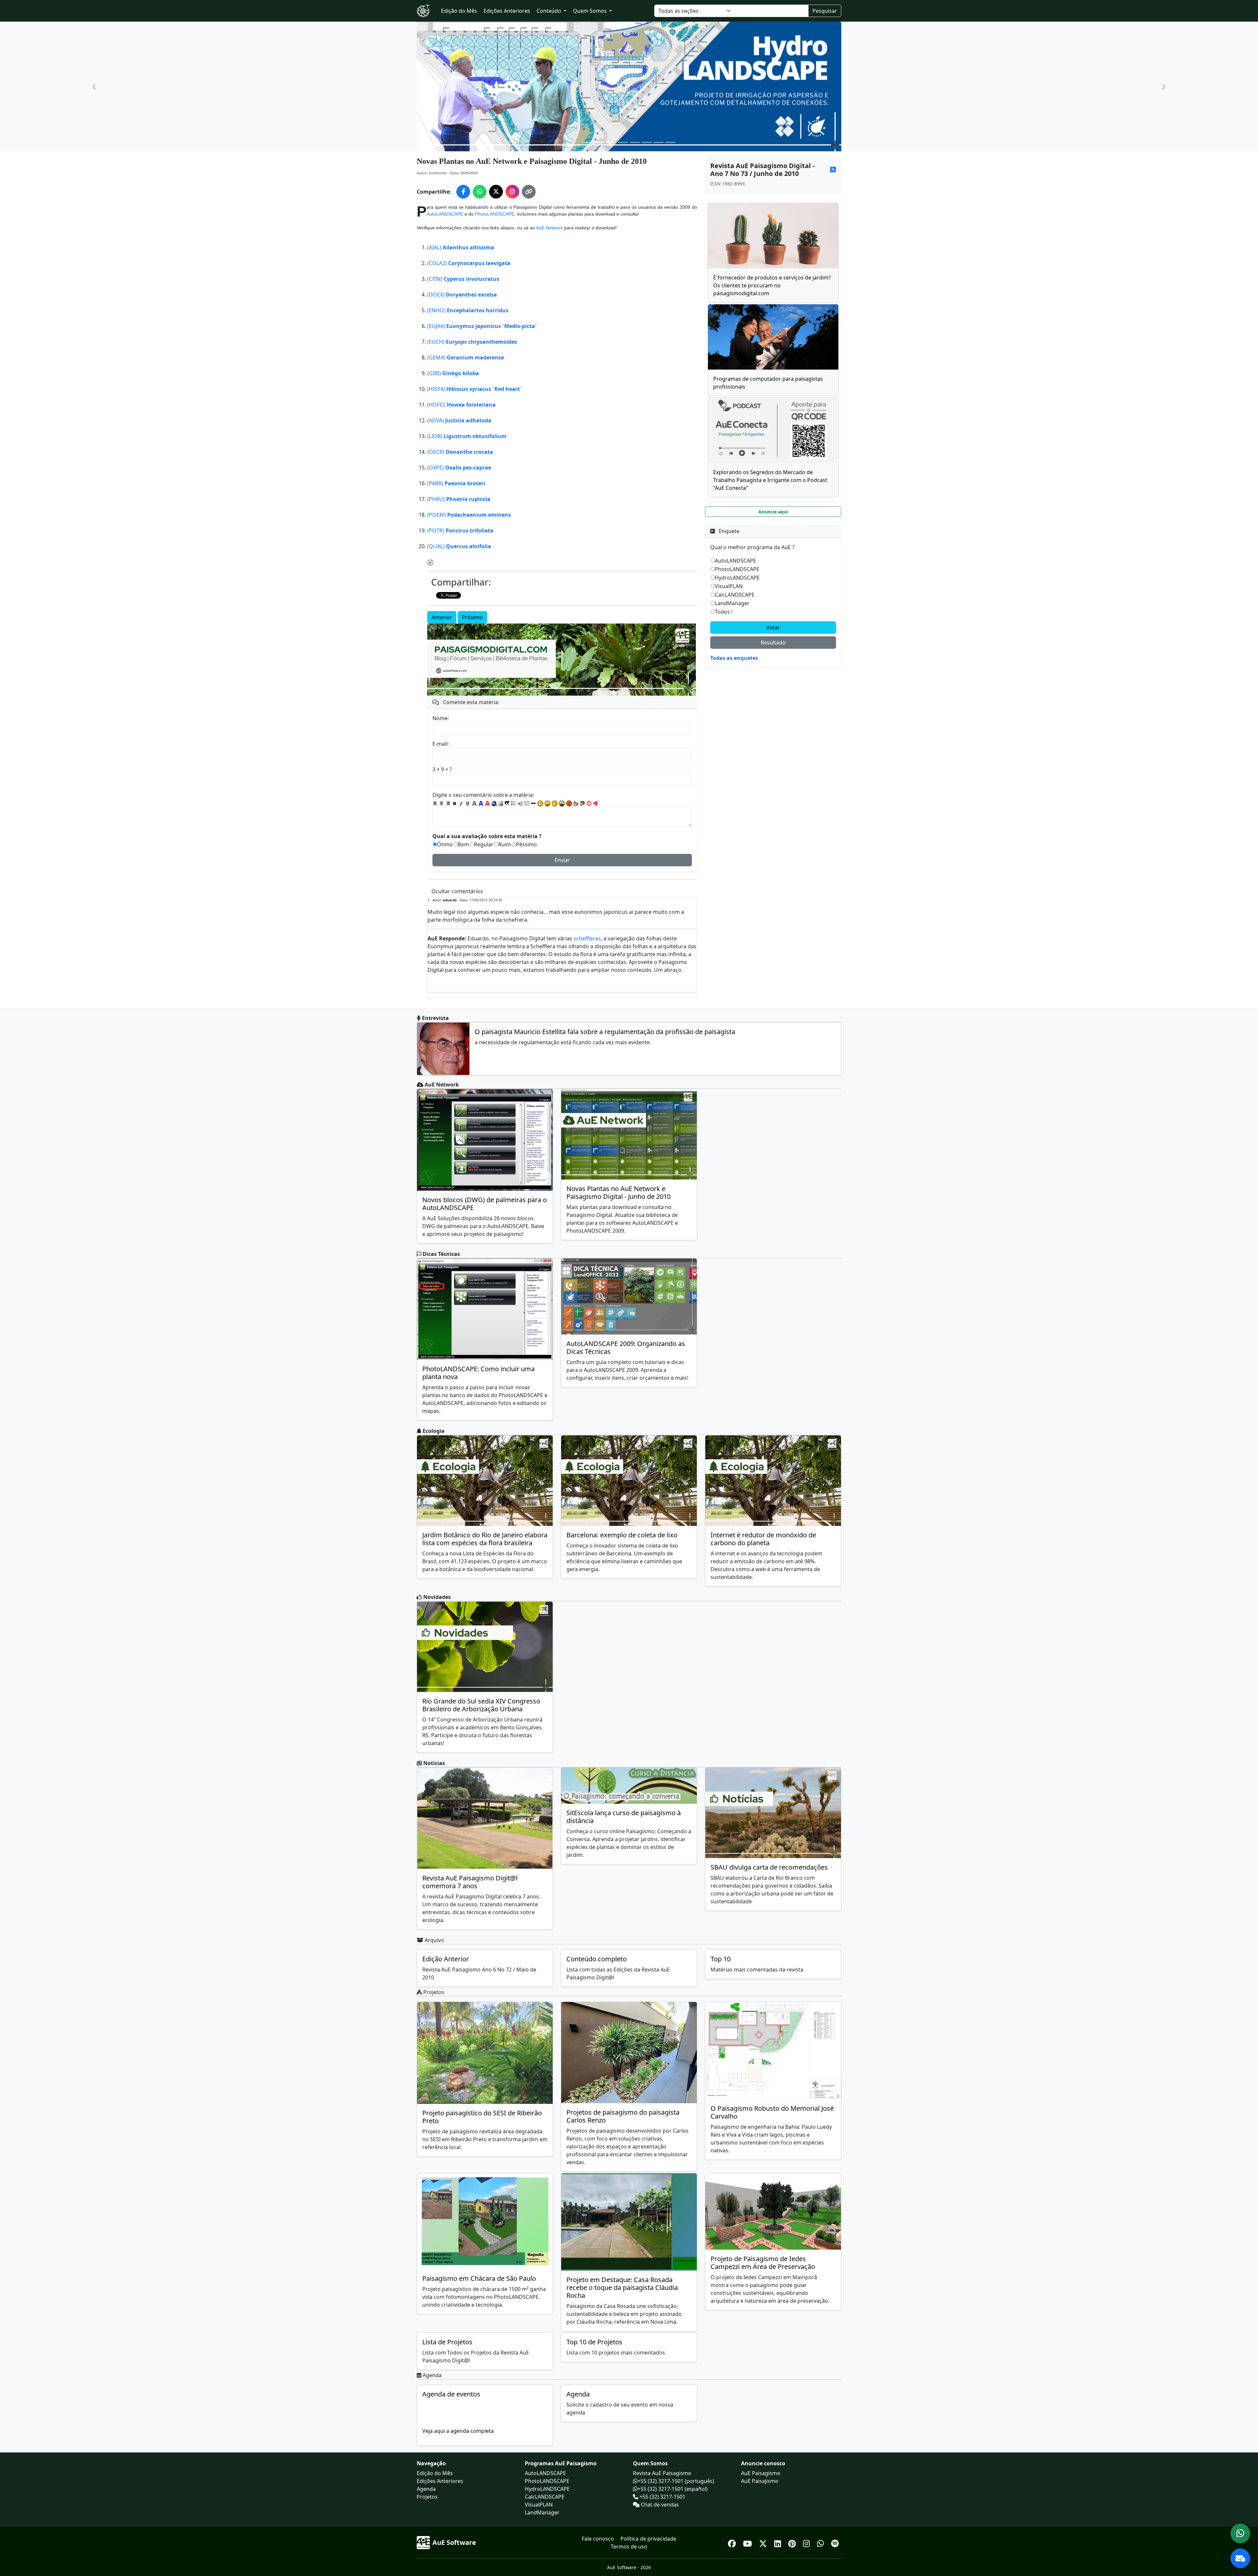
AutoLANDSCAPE (445, 214)
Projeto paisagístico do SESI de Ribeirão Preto (482, 2117)
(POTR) (460, 530)
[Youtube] (748, 2542)
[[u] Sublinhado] (468, 803)
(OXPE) (459, 468)
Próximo (472, 617)
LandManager (732, 603)
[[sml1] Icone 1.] (540, 803)
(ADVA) (459, 420)
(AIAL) (461, 247)
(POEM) (469, 515)
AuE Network (549, 228)
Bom (463, 844)
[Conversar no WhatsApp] (1240, 2533)
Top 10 (721, 1959)
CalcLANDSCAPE (735, 595)
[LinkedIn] (779, 2542)
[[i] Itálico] (461, 803)
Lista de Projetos (447, 2342)
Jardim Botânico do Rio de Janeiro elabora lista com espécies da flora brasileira (485, 1539)
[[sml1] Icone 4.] (562, 803)
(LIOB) (467, 436)
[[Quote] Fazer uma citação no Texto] (507, 803)
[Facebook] (733, 2542)
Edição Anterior (446, 1959)
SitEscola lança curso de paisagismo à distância (624, 1817)
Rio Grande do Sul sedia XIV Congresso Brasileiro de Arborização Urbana (481, 1705)
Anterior (442, 617)
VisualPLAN (729, 586)
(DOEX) (462, 295)
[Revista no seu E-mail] (1240, 2558)
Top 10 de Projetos (594, 2342)
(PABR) (456, 483)
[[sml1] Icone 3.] (555, 803)
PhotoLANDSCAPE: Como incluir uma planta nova (478, 1373)
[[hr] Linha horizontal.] (533, 803)
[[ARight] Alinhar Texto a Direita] (448, 803)
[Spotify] (835, 2542)
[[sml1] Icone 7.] (582, 803)
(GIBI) (453, 373)
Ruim (505, 844)
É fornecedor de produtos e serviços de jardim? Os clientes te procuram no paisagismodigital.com (772, 285)
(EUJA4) (482, 326)
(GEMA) (466, 357)
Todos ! (724, 612)
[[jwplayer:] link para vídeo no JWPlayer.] (596, 803)
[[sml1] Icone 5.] (569, 803)
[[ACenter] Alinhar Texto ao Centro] (442, 803)
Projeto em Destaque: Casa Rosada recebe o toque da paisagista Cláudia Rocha (622, 2288)
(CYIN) (463, 279)
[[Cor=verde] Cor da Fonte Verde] (474, 803)
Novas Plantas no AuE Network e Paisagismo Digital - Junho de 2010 (619, 1192)
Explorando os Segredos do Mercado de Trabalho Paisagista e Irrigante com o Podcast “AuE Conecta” (770, 480)
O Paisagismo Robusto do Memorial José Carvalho (772, 2112)
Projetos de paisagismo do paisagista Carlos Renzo (623, 2116)
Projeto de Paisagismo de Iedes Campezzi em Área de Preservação (763, 2263)
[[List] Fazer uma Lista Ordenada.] (514, 803)
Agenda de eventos (451, 2394)
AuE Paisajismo (760, 2481)
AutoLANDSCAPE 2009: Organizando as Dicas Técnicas (626, 1347)
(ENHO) (468, 310)
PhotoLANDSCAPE (495, 214)
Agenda (578, 2394)
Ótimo (445, 844)
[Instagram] (807, 2542)
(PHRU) (459, 499)
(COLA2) (469, 263)
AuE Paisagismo (761, 2473)
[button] (94, 87)
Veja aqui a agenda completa (458, 2431)
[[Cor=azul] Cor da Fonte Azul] (481, 803)
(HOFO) (461, 405)
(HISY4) (475, 389)
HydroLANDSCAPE (737, 578)
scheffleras (587, 938)
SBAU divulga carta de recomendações (769, 1867)
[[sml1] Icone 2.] (547, 803)
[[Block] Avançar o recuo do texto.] (520, 803)
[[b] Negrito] (455, 803)
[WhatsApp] (821, 2542)
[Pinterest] (793, 2542)
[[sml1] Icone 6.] (576, 803)
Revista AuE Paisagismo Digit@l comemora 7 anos (470, 1882)
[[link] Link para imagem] (501, 803)
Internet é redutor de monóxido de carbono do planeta (763, 1539)
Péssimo (526, 844)
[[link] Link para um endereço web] (494, 803)
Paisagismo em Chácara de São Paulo (479, 2278)
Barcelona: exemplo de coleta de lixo (622, 1535)
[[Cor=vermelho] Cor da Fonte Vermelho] (487, 803)
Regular (484, 844)
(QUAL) (459, 546)
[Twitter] (764, 2542)
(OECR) (460, 452)
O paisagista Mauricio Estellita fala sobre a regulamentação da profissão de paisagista (605, 1032)
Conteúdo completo (597, 1959)
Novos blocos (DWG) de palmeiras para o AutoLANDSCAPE (485, 1204)
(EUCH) (472, 342)
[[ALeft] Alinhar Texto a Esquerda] (435, 803)
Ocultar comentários (457, 891)
